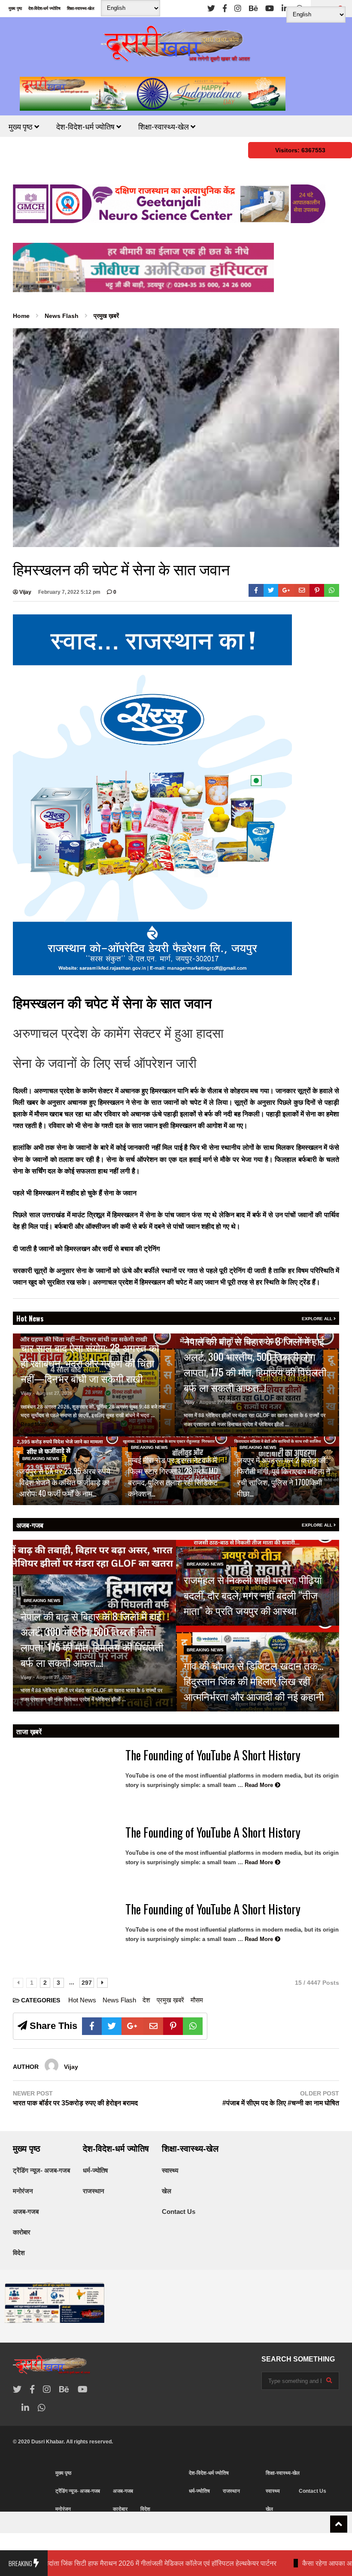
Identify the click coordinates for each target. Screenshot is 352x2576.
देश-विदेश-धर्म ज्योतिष (44, 8)
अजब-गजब (30, 1525)
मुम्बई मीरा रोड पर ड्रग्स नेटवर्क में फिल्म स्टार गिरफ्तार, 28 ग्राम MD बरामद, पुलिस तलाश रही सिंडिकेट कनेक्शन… (173, 1476)
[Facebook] (225, 9)
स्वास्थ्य (170, 2170)
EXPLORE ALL (318, 1319)
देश (146, 2000)
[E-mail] (302, 590)
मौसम (197, 2000)
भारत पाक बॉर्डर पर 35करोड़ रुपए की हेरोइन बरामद (75, 2103)
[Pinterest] (317, 590)
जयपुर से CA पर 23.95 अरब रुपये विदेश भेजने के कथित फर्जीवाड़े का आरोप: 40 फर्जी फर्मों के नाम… (65, 1482)
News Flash (119, 2000)
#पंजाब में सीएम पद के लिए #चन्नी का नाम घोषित (281, 2103)
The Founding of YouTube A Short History (213, 1755)
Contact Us (179, 2212)
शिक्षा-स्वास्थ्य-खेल (81, 8)
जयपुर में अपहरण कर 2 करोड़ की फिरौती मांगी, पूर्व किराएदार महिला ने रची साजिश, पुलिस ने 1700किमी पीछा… (284, 1476)
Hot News (30, 1318)
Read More (35, 1424)
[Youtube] (270, 9)
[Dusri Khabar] (176, 47)
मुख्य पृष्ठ (15, 8)
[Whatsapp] (332, 590)
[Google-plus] (286, 590)
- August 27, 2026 (53, 1393)
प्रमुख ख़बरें (170, 2000)
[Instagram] (238, 9)
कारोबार (22, 2232)
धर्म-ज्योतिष (95, 2170)
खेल (167, 2191)
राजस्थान (94, 2191)
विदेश (19, 2253)
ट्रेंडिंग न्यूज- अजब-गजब (41, 2170)
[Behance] (253, 9)
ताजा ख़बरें (29, 1731)
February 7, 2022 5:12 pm (69, 592)
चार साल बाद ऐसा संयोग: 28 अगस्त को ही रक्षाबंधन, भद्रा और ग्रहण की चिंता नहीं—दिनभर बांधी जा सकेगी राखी (90, 1363)
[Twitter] (211, 9)
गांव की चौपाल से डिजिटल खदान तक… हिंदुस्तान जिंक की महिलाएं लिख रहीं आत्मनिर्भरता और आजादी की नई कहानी (254, 1681)
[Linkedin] (285, 9)
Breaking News (41, 1459)
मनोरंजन (23, 2191)
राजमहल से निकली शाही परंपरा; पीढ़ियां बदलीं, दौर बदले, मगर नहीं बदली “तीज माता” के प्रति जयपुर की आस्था (253, 1595)
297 (87, 1983)
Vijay (25, 592)
